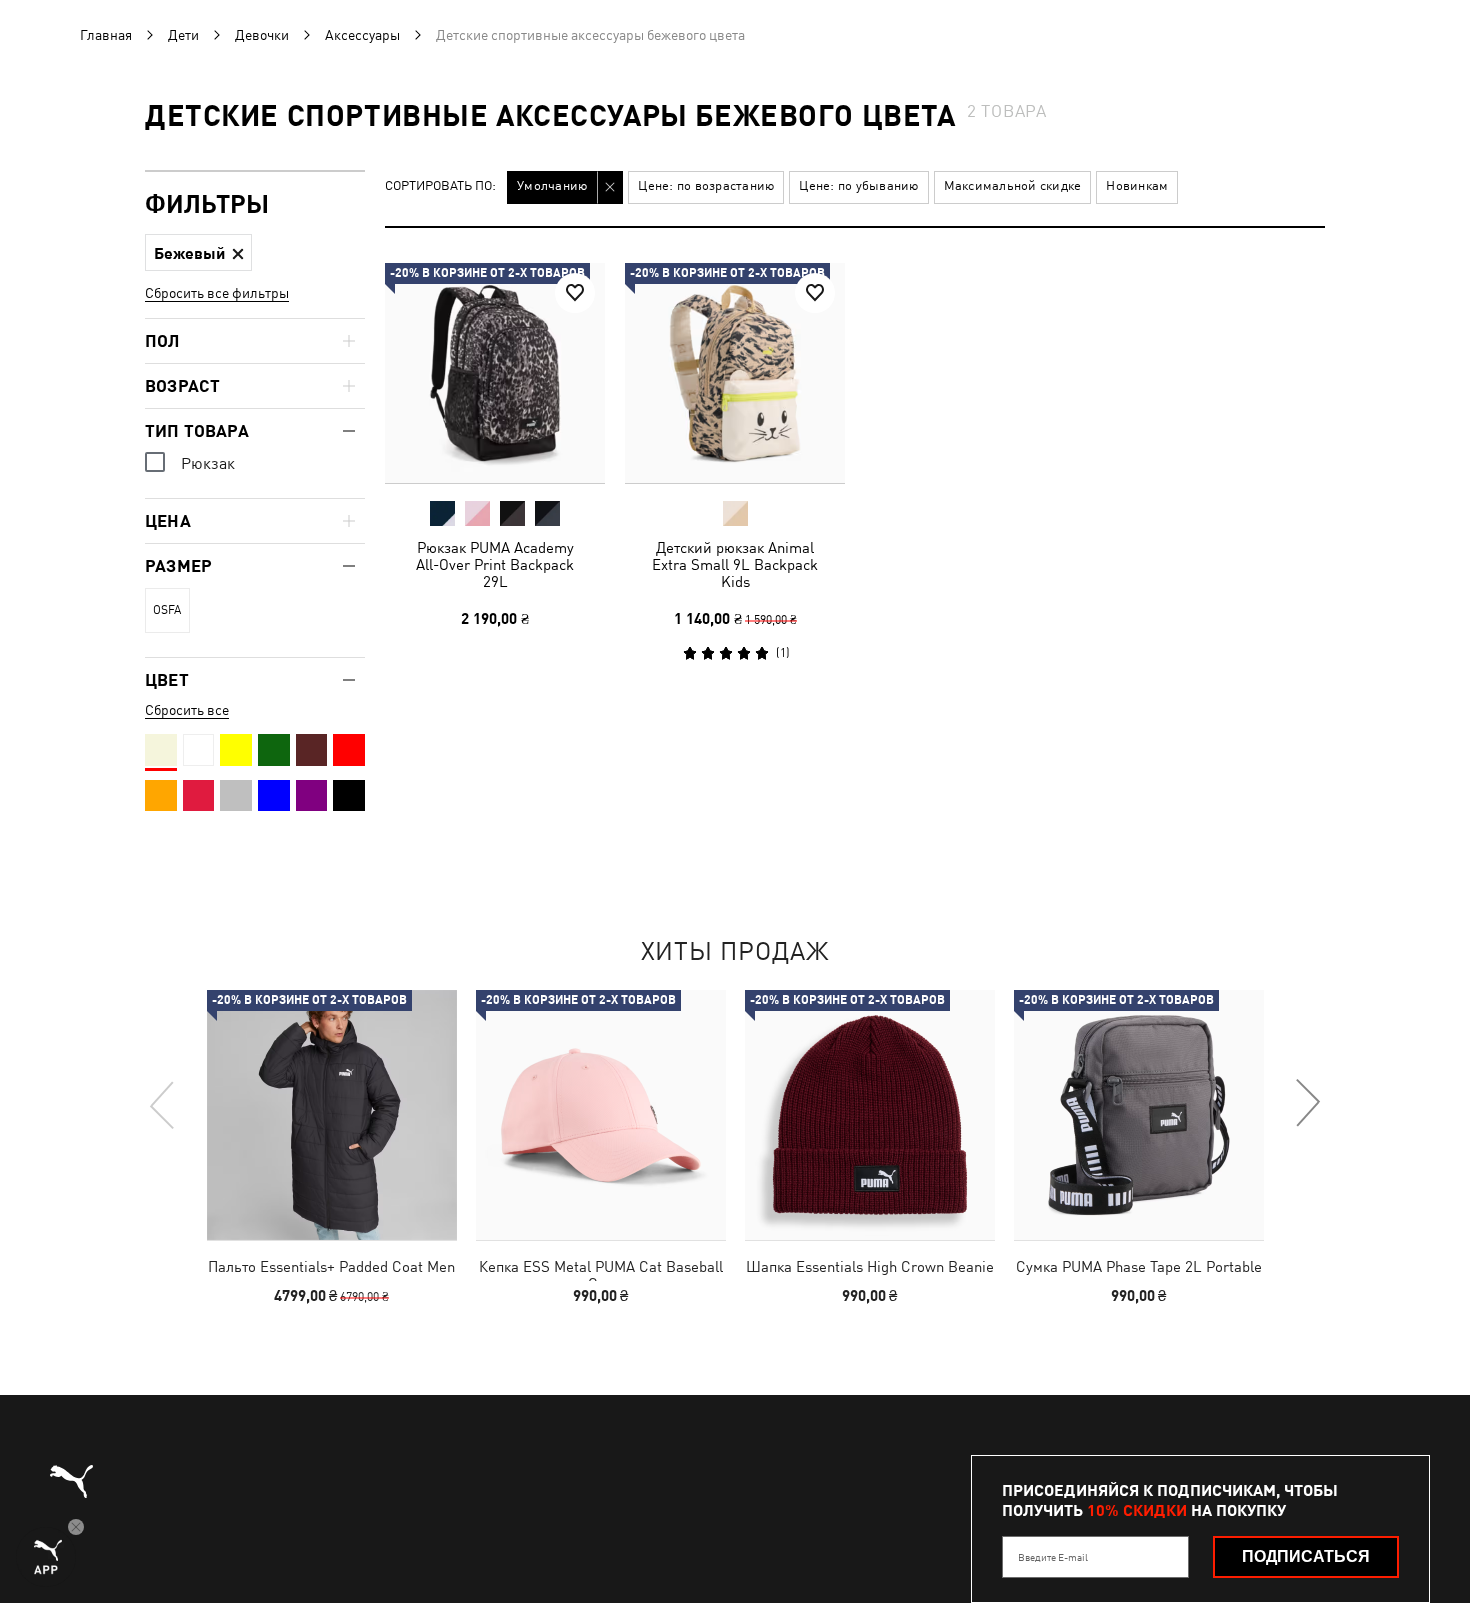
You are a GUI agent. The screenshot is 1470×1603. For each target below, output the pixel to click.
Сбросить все (187, 710)
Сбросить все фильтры (217, 293)
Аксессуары (362, 35)
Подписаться (1306, 1556)
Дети (183, 35)
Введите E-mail (1053, 1557)
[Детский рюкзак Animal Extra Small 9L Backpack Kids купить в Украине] (735, 373)
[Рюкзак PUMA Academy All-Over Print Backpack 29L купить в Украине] (495, 373)
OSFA (167, 610)
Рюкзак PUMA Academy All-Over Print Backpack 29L (495, 564)
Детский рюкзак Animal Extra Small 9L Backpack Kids (735, 564)
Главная (106, 35)
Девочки (262, 35)
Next (1307, 1104)
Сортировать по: (440, 186)
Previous (163, 1104)
